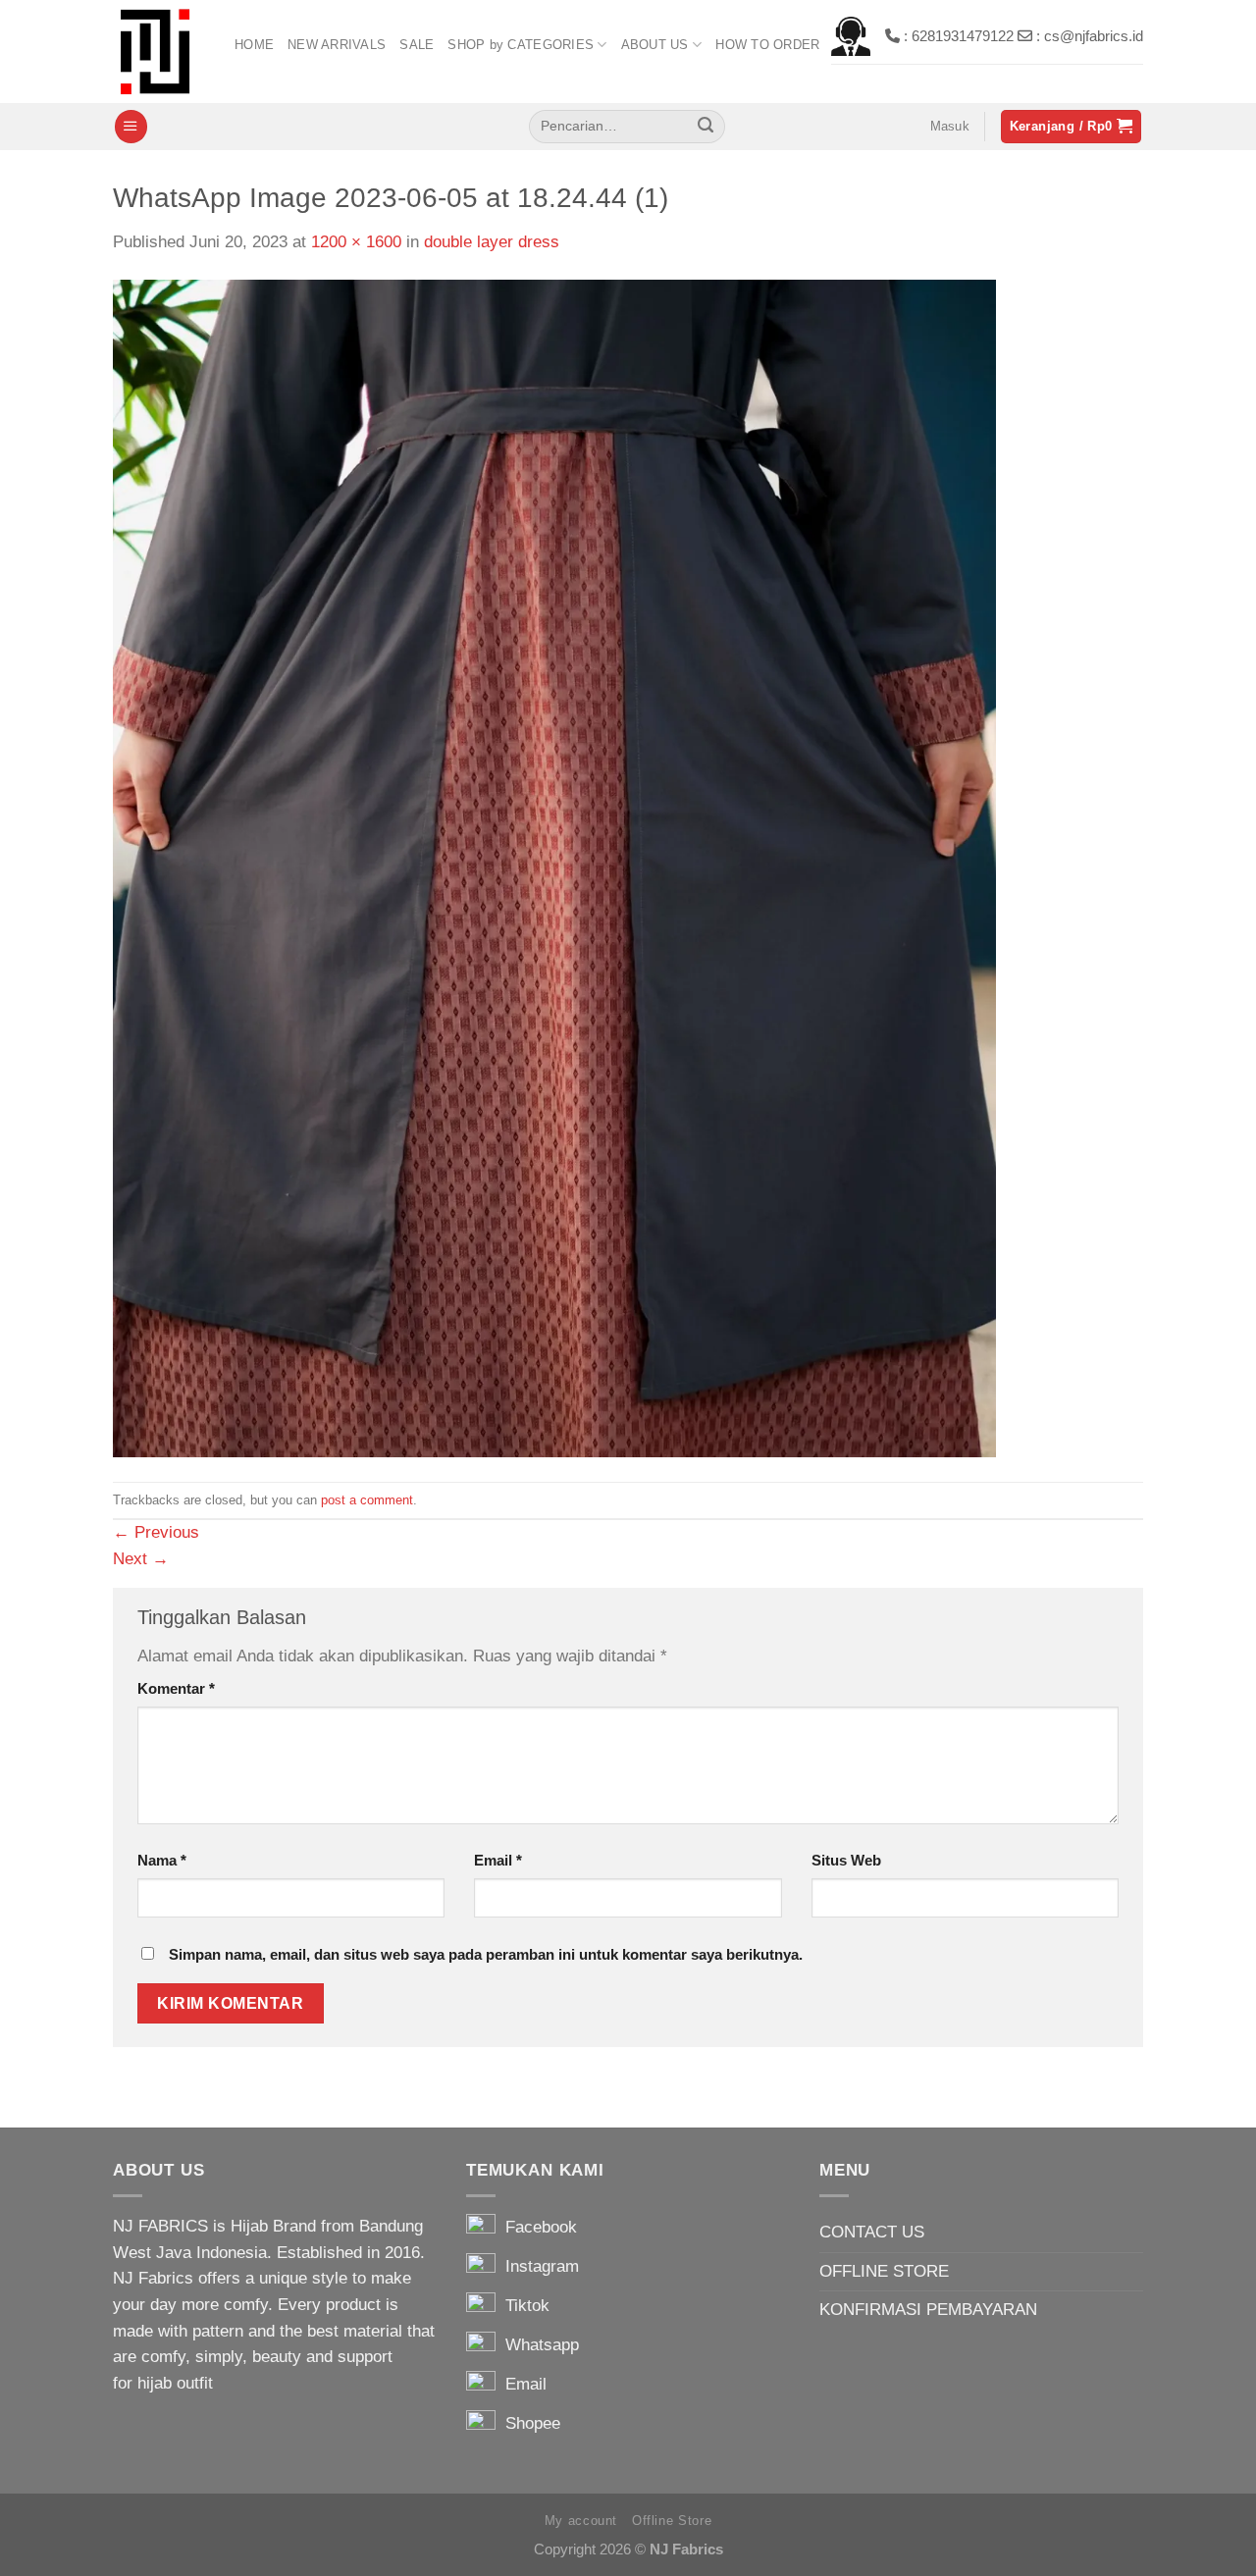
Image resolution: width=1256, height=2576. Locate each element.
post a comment (367, 1500)
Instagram (537, 2266)
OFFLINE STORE (884, 2271)
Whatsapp (537, 2345)
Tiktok (523, 2306)
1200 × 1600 (356, 242)
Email (498, 1860)
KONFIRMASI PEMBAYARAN (928, 2310)
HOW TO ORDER (767, 45)
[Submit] (706, 127)
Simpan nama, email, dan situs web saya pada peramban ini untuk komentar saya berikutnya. (486, 1954)
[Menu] (131, 127)
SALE (417, 45)
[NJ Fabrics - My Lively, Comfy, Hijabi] (159, 52)
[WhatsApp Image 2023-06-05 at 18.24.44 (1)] (554, 868)
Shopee (528, 2423)
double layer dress (492, 242)
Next (141, 1559)
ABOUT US (655, 45)
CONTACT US (872, 2232)
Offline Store (672, 2521)
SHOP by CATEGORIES (521, 45)
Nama (162, 1860)
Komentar (176, 1688)
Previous (156, 1532)
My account (581, 2521)
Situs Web (846, 1860)
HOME (254, 45)
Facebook (536, 2227)
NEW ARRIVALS (337, 45)
